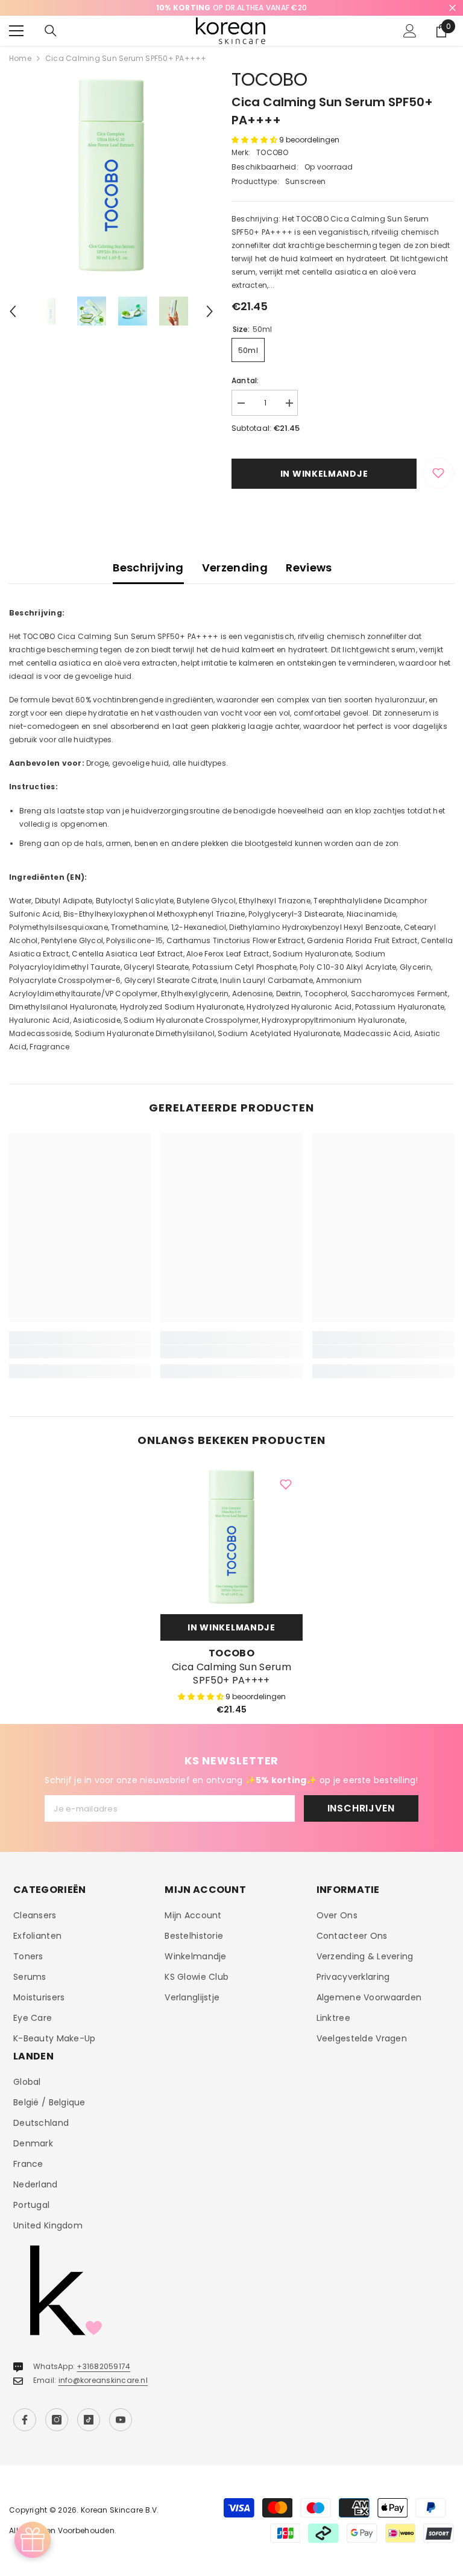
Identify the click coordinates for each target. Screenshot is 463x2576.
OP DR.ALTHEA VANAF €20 (231, 8)
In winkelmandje (324, 474)
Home (20, 58)
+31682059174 (103, 2366)
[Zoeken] (51, 31)
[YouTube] (121, 2420)
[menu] (16, 31)
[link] (80, 1352)
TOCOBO (269, 79)
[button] (13, 311)
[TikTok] (89, 2420)
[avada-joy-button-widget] (33, 2540)
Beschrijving (148, 568)
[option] (231, 8)
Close (452, 8)
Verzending (235, 568)
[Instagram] (57, 2420)
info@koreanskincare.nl (103, 2380)
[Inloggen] (410, 31)
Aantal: (245, 380)
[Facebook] (25, 2420)
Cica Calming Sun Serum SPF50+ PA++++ (231, 1674)
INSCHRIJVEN (361, 1808)
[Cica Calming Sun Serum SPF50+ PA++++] (231, 1537)
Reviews (309, 568)
